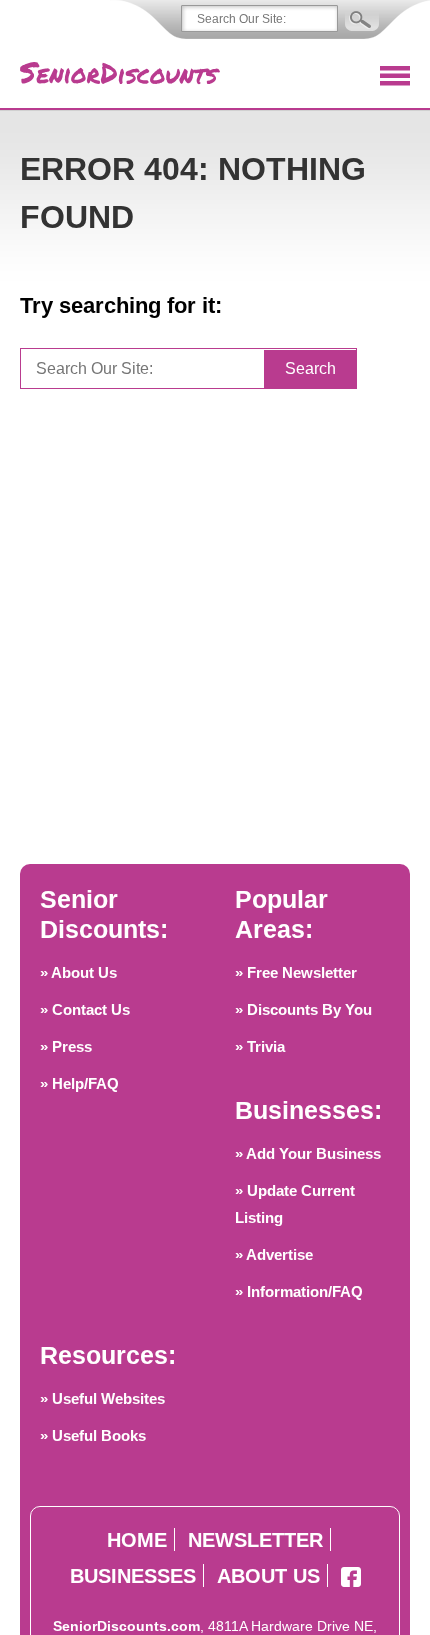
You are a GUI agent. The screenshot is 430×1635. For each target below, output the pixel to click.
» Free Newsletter (296, 972)
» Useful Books (93, 1435)
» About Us (78, 972)
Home (137, 1540)
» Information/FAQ (299, 1291)
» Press (66, 1046)
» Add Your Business (308, 1153)
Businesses (133, 1576)
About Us (268, 1576)
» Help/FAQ (79, 1083)
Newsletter (255, 1540)
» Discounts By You (303, 1009)
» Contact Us (85, 1009)
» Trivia (260, 1046)
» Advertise (274, 1254)
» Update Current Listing (295, 1204)
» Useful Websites (102, 1398)
